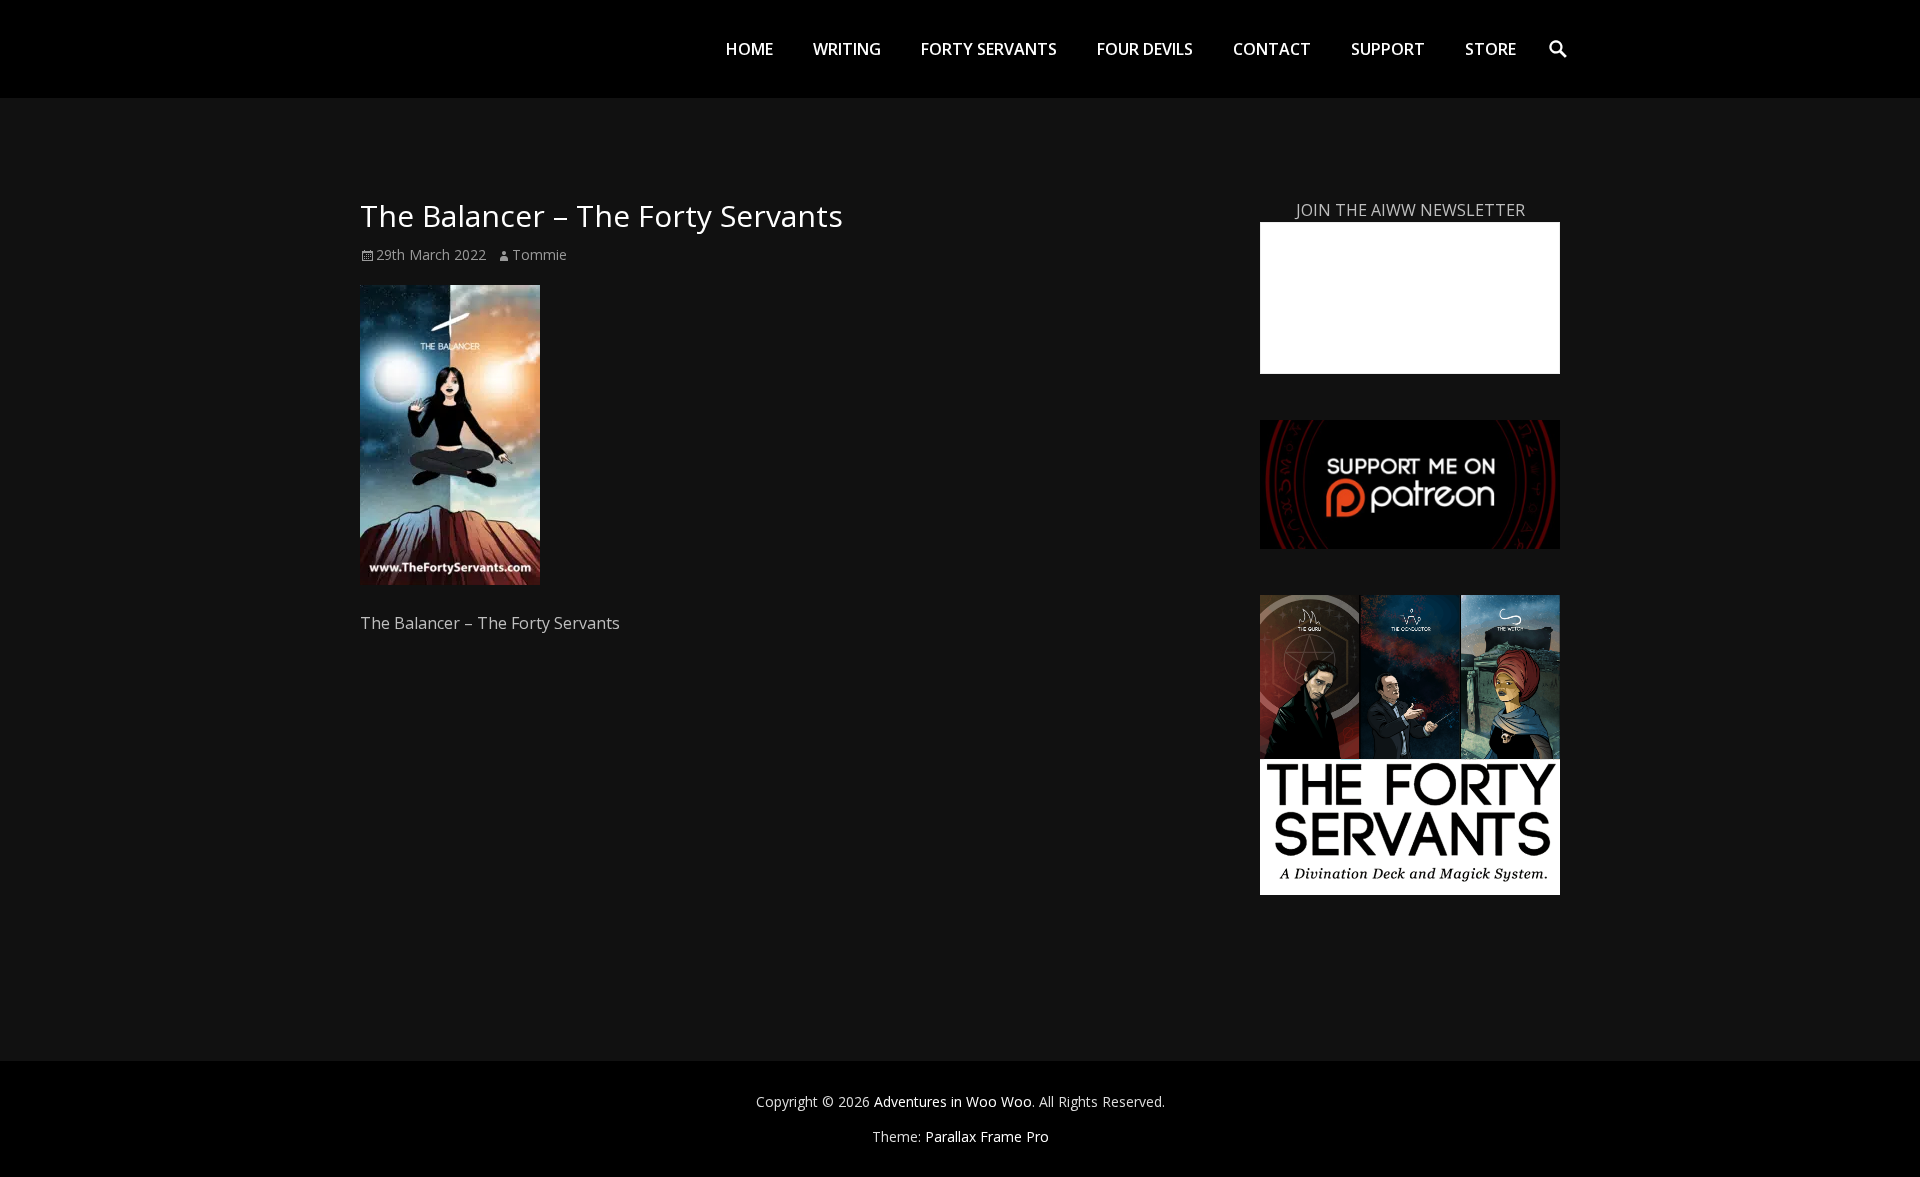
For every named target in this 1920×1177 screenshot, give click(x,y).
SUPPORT (1388, 49)
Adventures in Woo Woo (953, 1101)
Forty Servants (989, 49)
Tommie (539, 254)
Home (749, 49)
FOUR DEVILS (1145, 49)
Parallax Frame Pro (987, 1136)
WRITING (847, 49)
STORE (1490, 49)
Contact (1272, 49)
